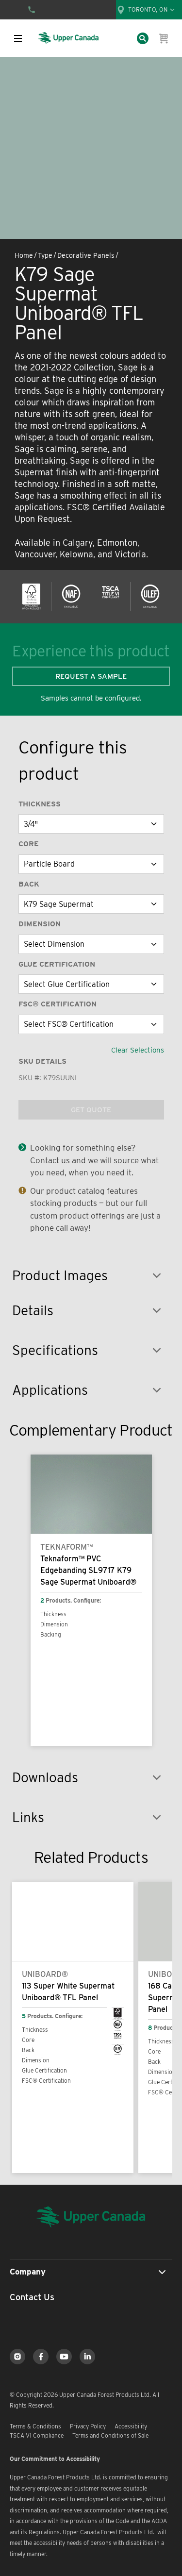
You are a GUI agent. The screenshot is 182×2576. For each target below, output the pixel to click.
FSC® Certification (58, 1004)
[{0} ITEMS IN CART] (164, 38)
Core (29, 844)
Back (29, 884)
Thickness (40, 804)
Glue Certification (57, 964)
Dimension (40, 924)
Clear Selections (138, 1050)
